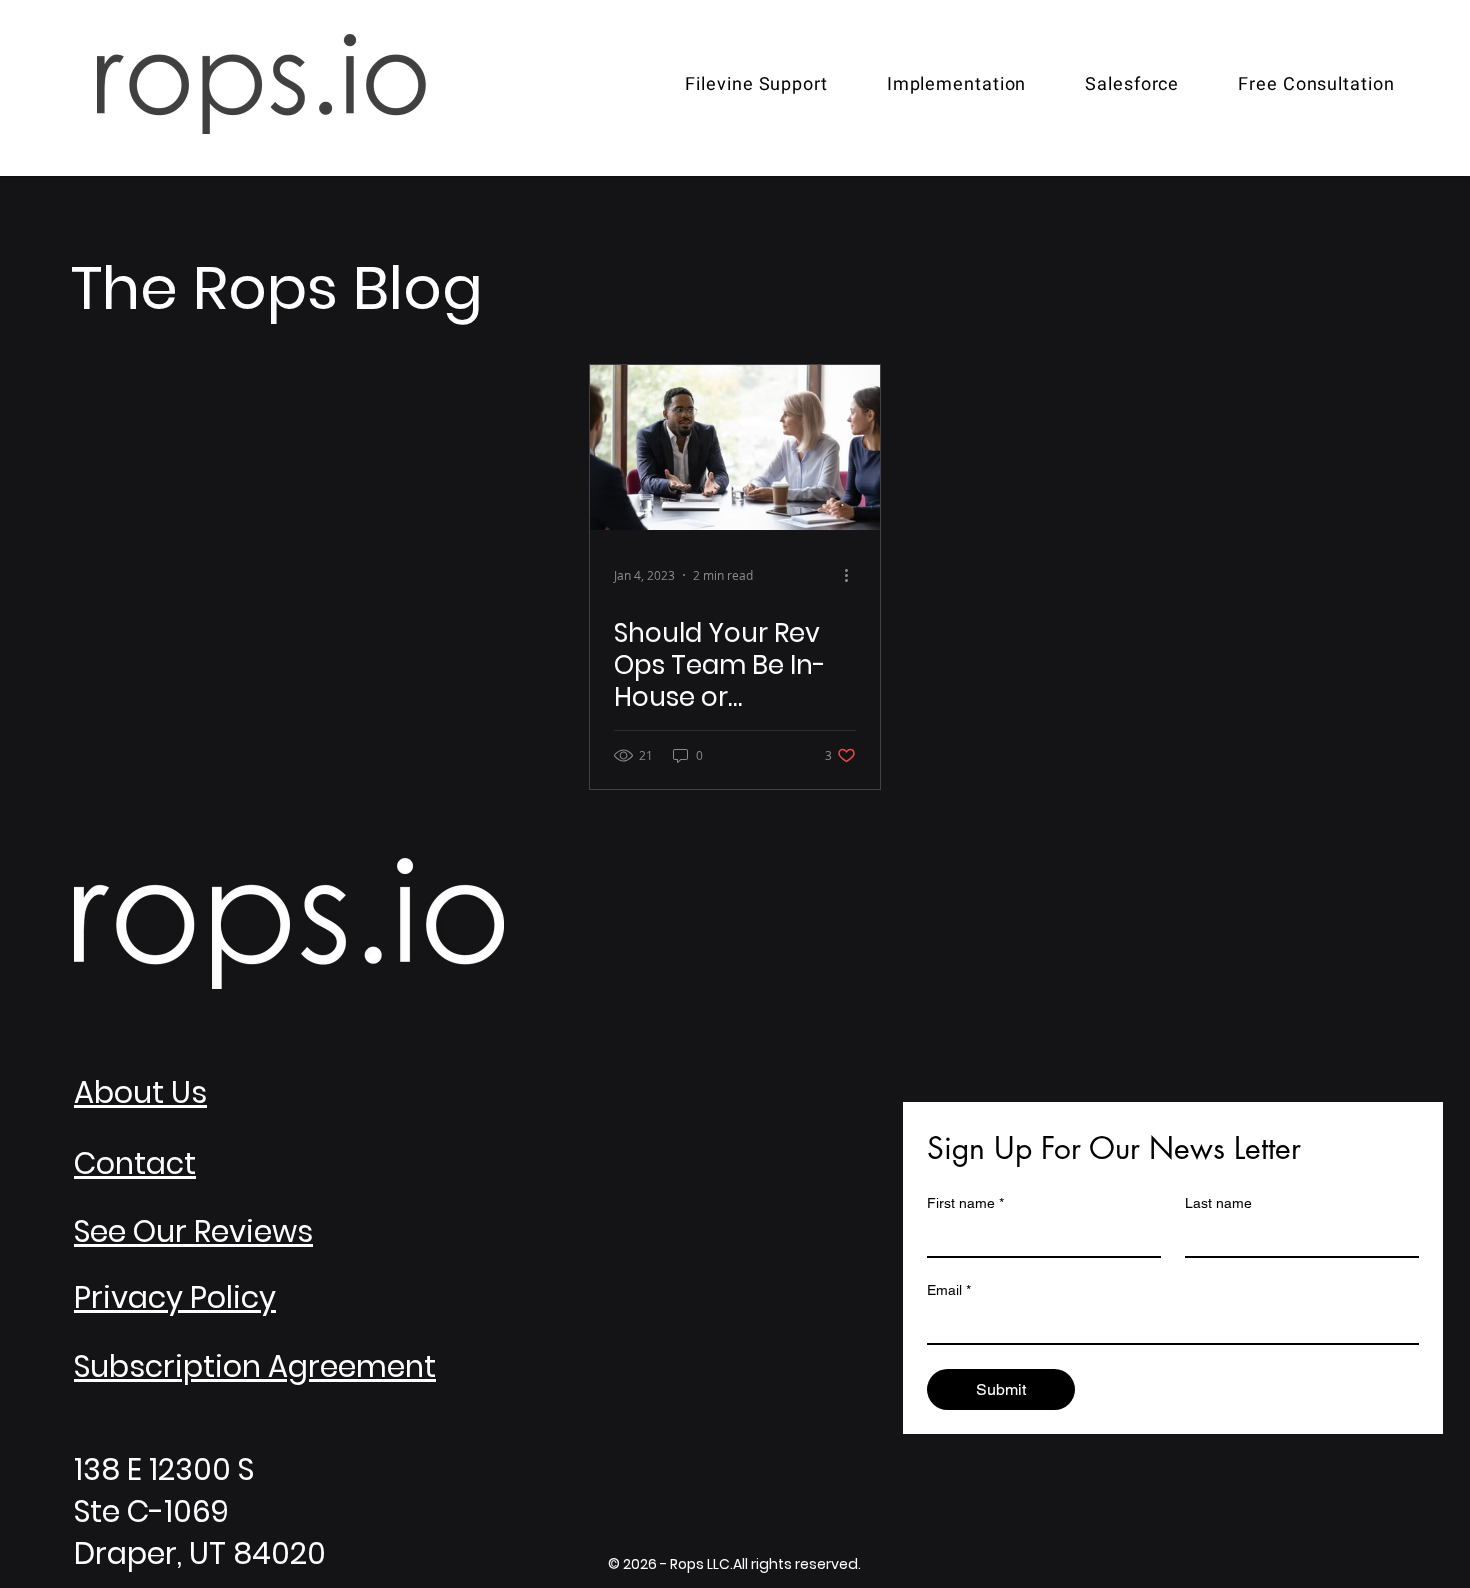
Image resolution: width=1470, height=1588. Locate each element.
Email (949, 1290)
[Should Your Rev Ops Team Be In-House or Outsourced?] (735, 447)
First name (965, 1203)
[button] (956, 84)
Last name (1218, 1203)
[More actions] (853, 575)
